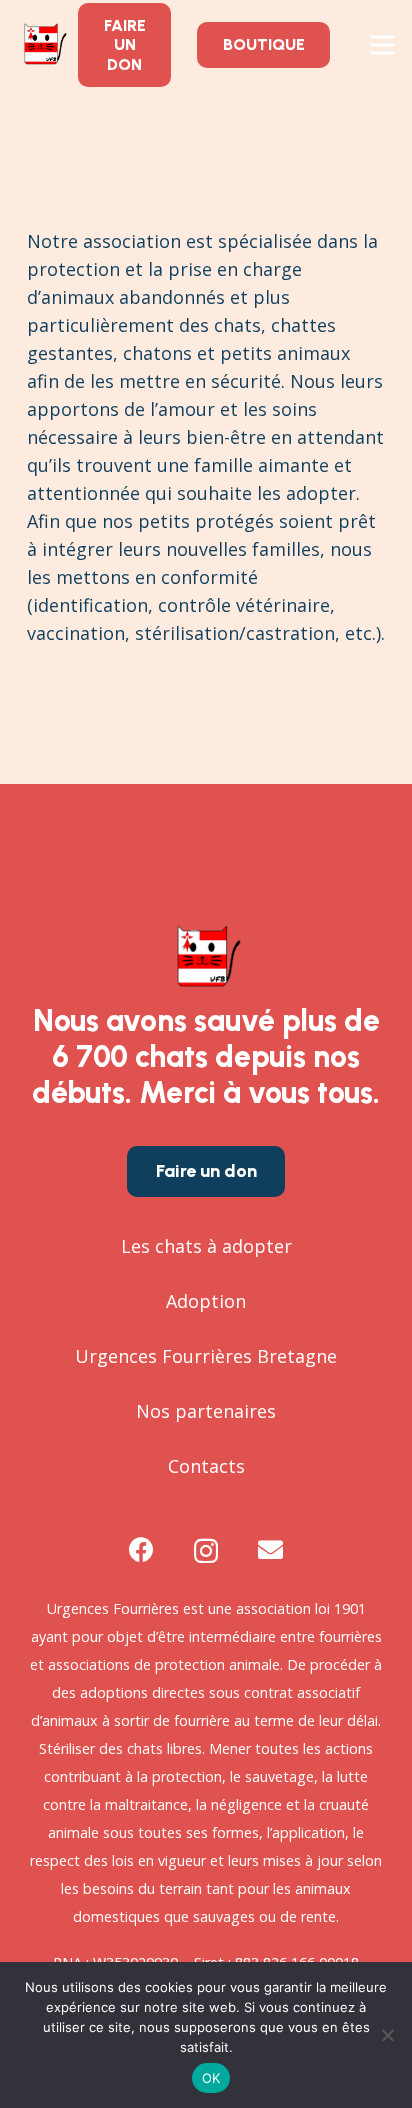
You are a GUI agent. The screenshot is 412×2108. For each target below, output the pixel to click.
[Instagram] (206, 1551)
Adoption (206, 1301)
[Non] (387, 2035)
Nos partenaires (206, 1411)
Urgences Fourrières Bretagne (206, 1356)
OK (211, 2078)
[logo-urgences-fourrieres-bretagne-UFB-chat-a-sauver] (43, 45)
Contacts (206, 1466)
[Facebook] (141, 1549)
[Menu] (382, 45)
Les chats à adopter (206, 1246)
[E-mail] (270, 1549)
